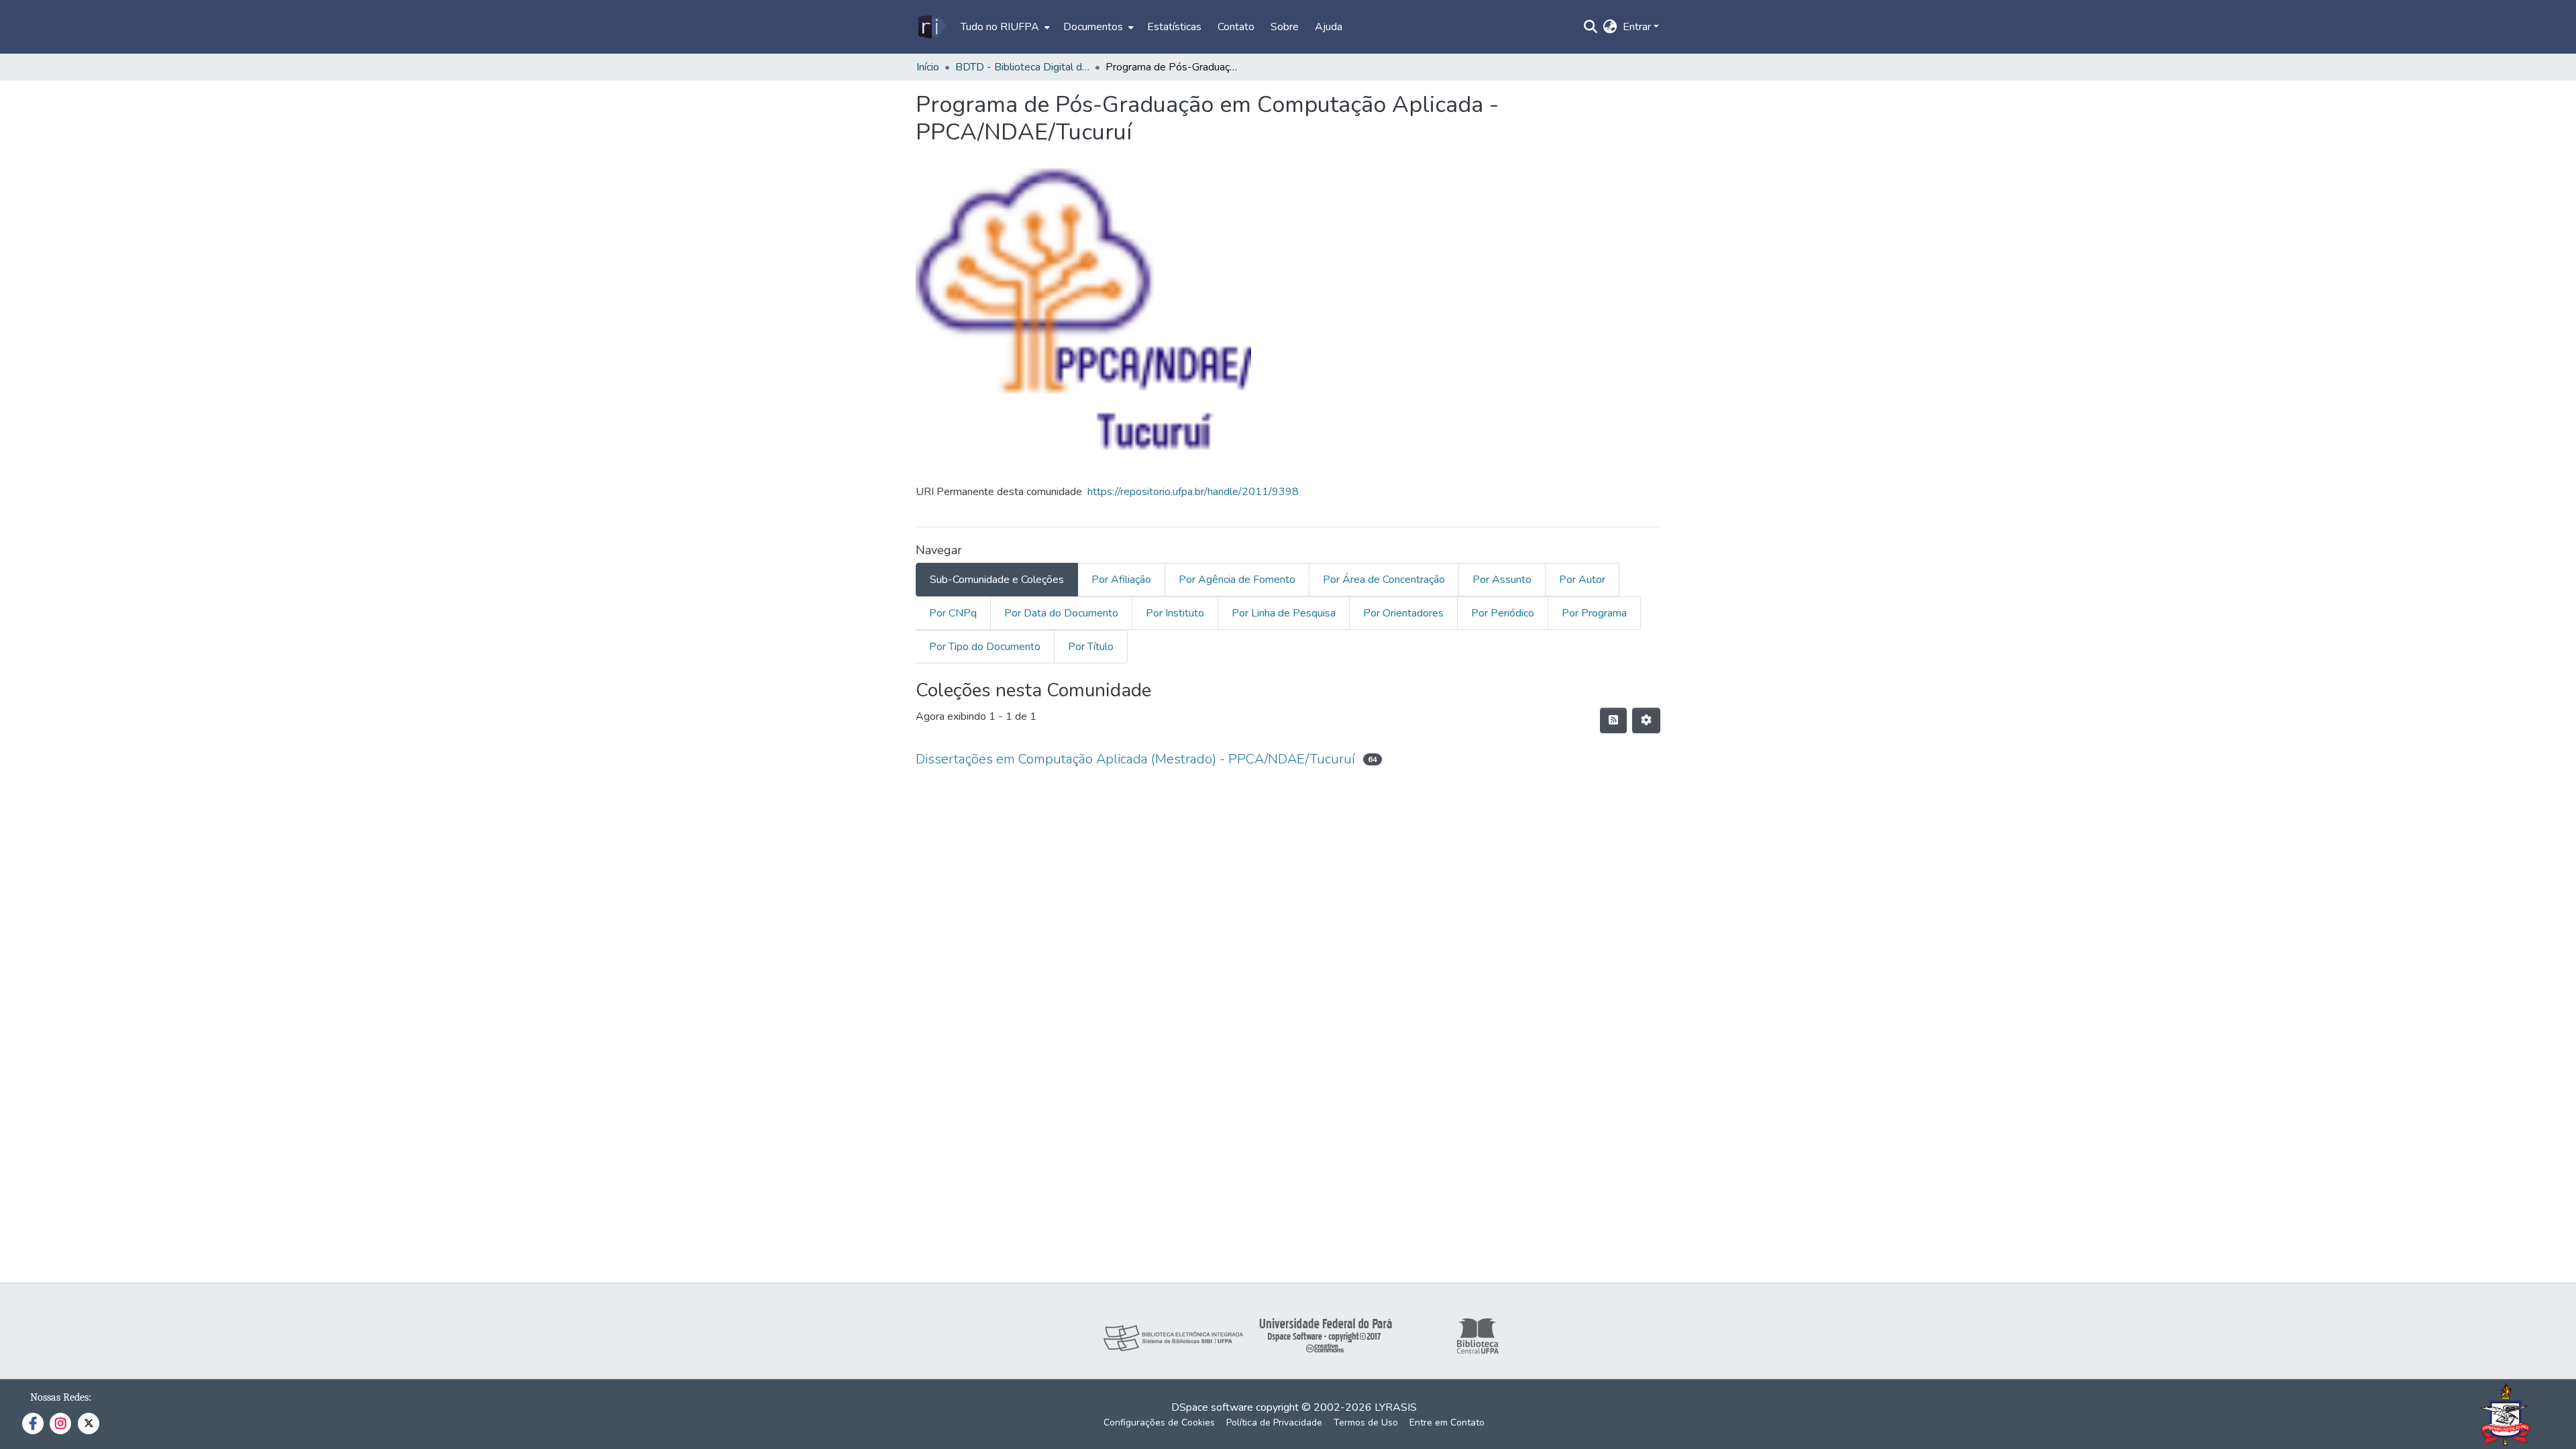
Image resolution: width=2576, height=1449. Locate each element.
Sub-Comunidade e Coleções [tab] (997, 580)
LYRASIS (1396, 1407)
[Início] (931, 27)
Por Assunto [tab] (1502, 580)
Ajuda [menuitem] (1329, 27)
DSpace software (1212, 1407)
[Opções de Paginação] (1646, 720)
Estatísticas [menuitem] (1174, 27)
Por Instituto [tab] (1175, 613)
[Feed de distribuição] (1613, 720)
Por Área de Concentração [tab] (1384, 580)
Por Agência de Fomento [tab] (1237, 580)
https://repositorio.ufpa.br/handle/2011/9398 (1193, 492)
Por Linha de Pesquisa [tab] (1284, 613)
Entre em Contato (1447, 1423)
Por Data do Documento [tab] (1061, 613)
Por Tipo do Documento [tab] (985, 647)
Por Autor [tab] (1582, 580)
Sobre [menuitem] (1285, 27)
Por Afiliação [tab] (1121, 580)
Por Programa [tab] (1594, 613)
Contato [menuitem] (1236, 27)
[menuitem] (1004, 27)
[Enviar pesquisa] (1591, 27)
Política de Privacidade (1274, 1423)
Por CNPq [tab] (953, 613)
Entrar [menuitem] (1637, 27)
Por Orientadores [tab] (1403, 613)
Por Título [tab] (1091, 647)
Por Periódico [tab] (1503, 613)
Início (928, 67)
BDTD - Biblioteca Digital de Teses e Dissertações (1022, 67)
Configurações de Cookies (1159, 1423)
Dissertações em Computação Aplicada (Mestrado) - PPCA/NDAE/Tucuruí (1135, 759)
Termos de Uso (1366, 1423)
